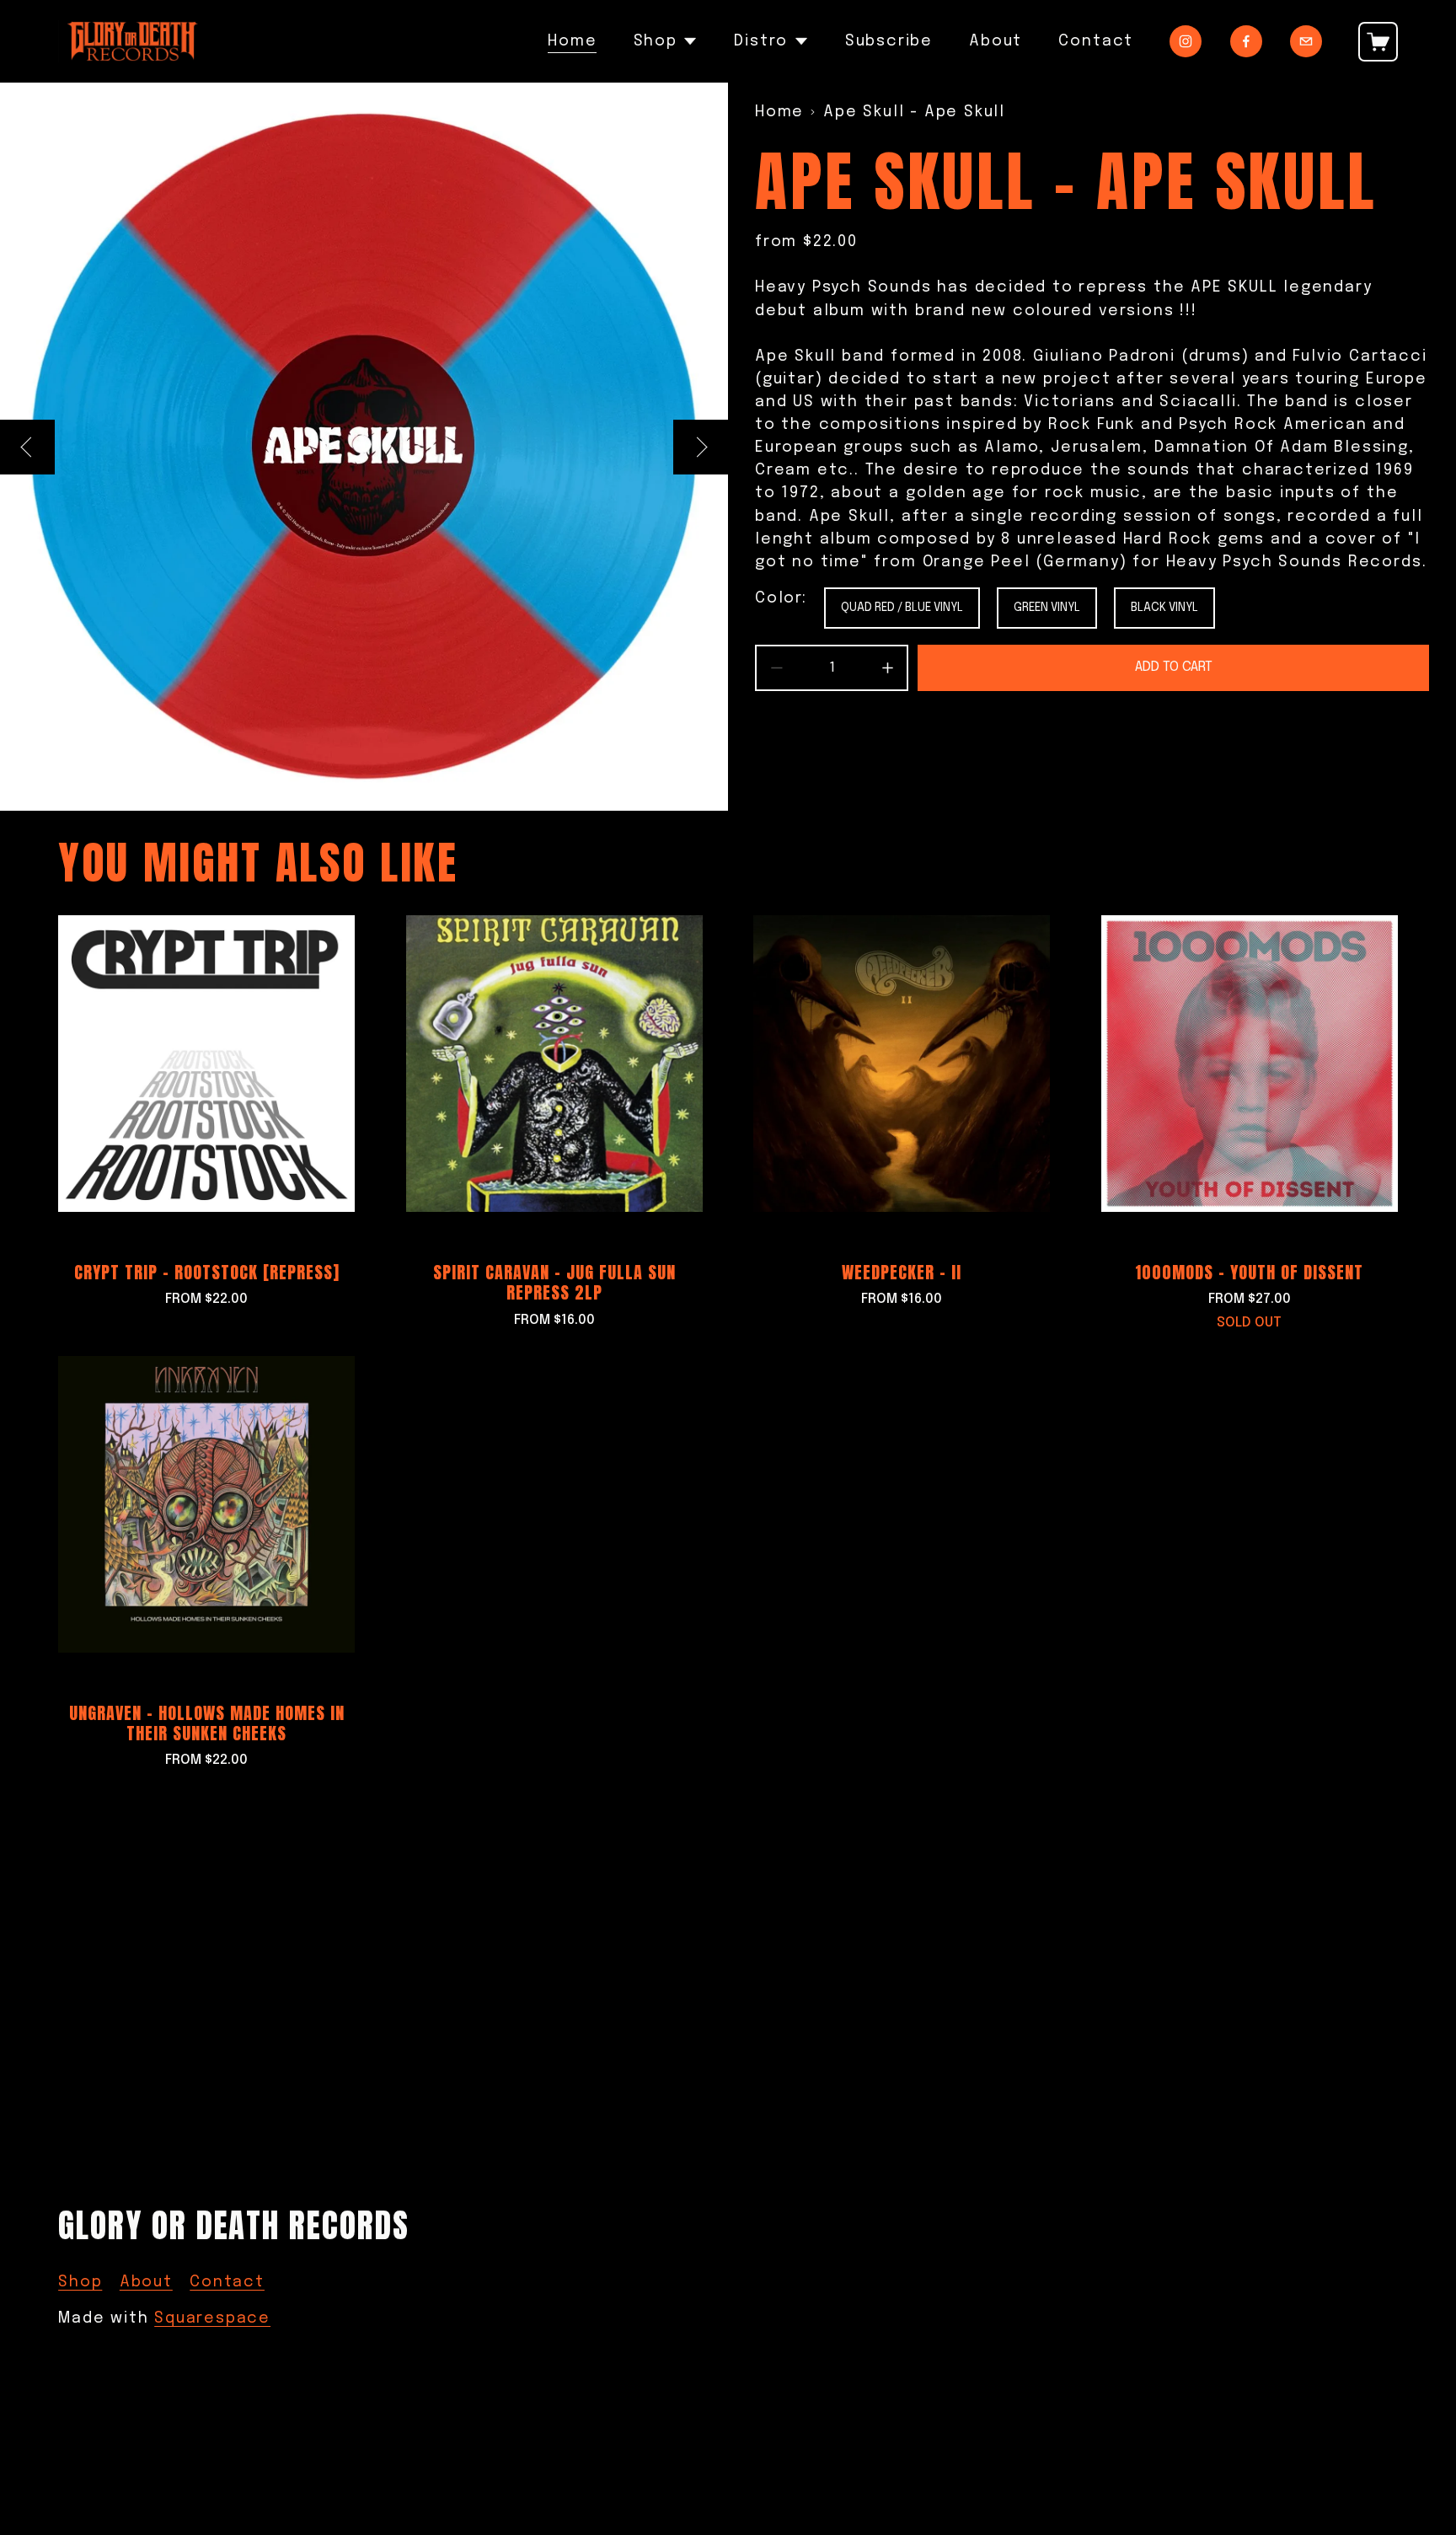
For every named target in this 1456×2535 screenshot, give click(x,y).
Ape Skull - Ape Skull (914, 112)
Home (572, 41)
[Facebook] (1246, 41)
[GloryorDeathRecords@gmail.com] (1306, 41)
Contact (1096, 41)
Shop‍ (80, 2282)
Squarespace (212, 2318)
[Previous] (27, 447)
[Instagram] (1186, 41)
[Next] (701, 447)
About (996, 41)
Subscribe (889, 41)
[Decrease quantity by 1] (776, 668)
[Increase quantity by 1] (888, 668)
